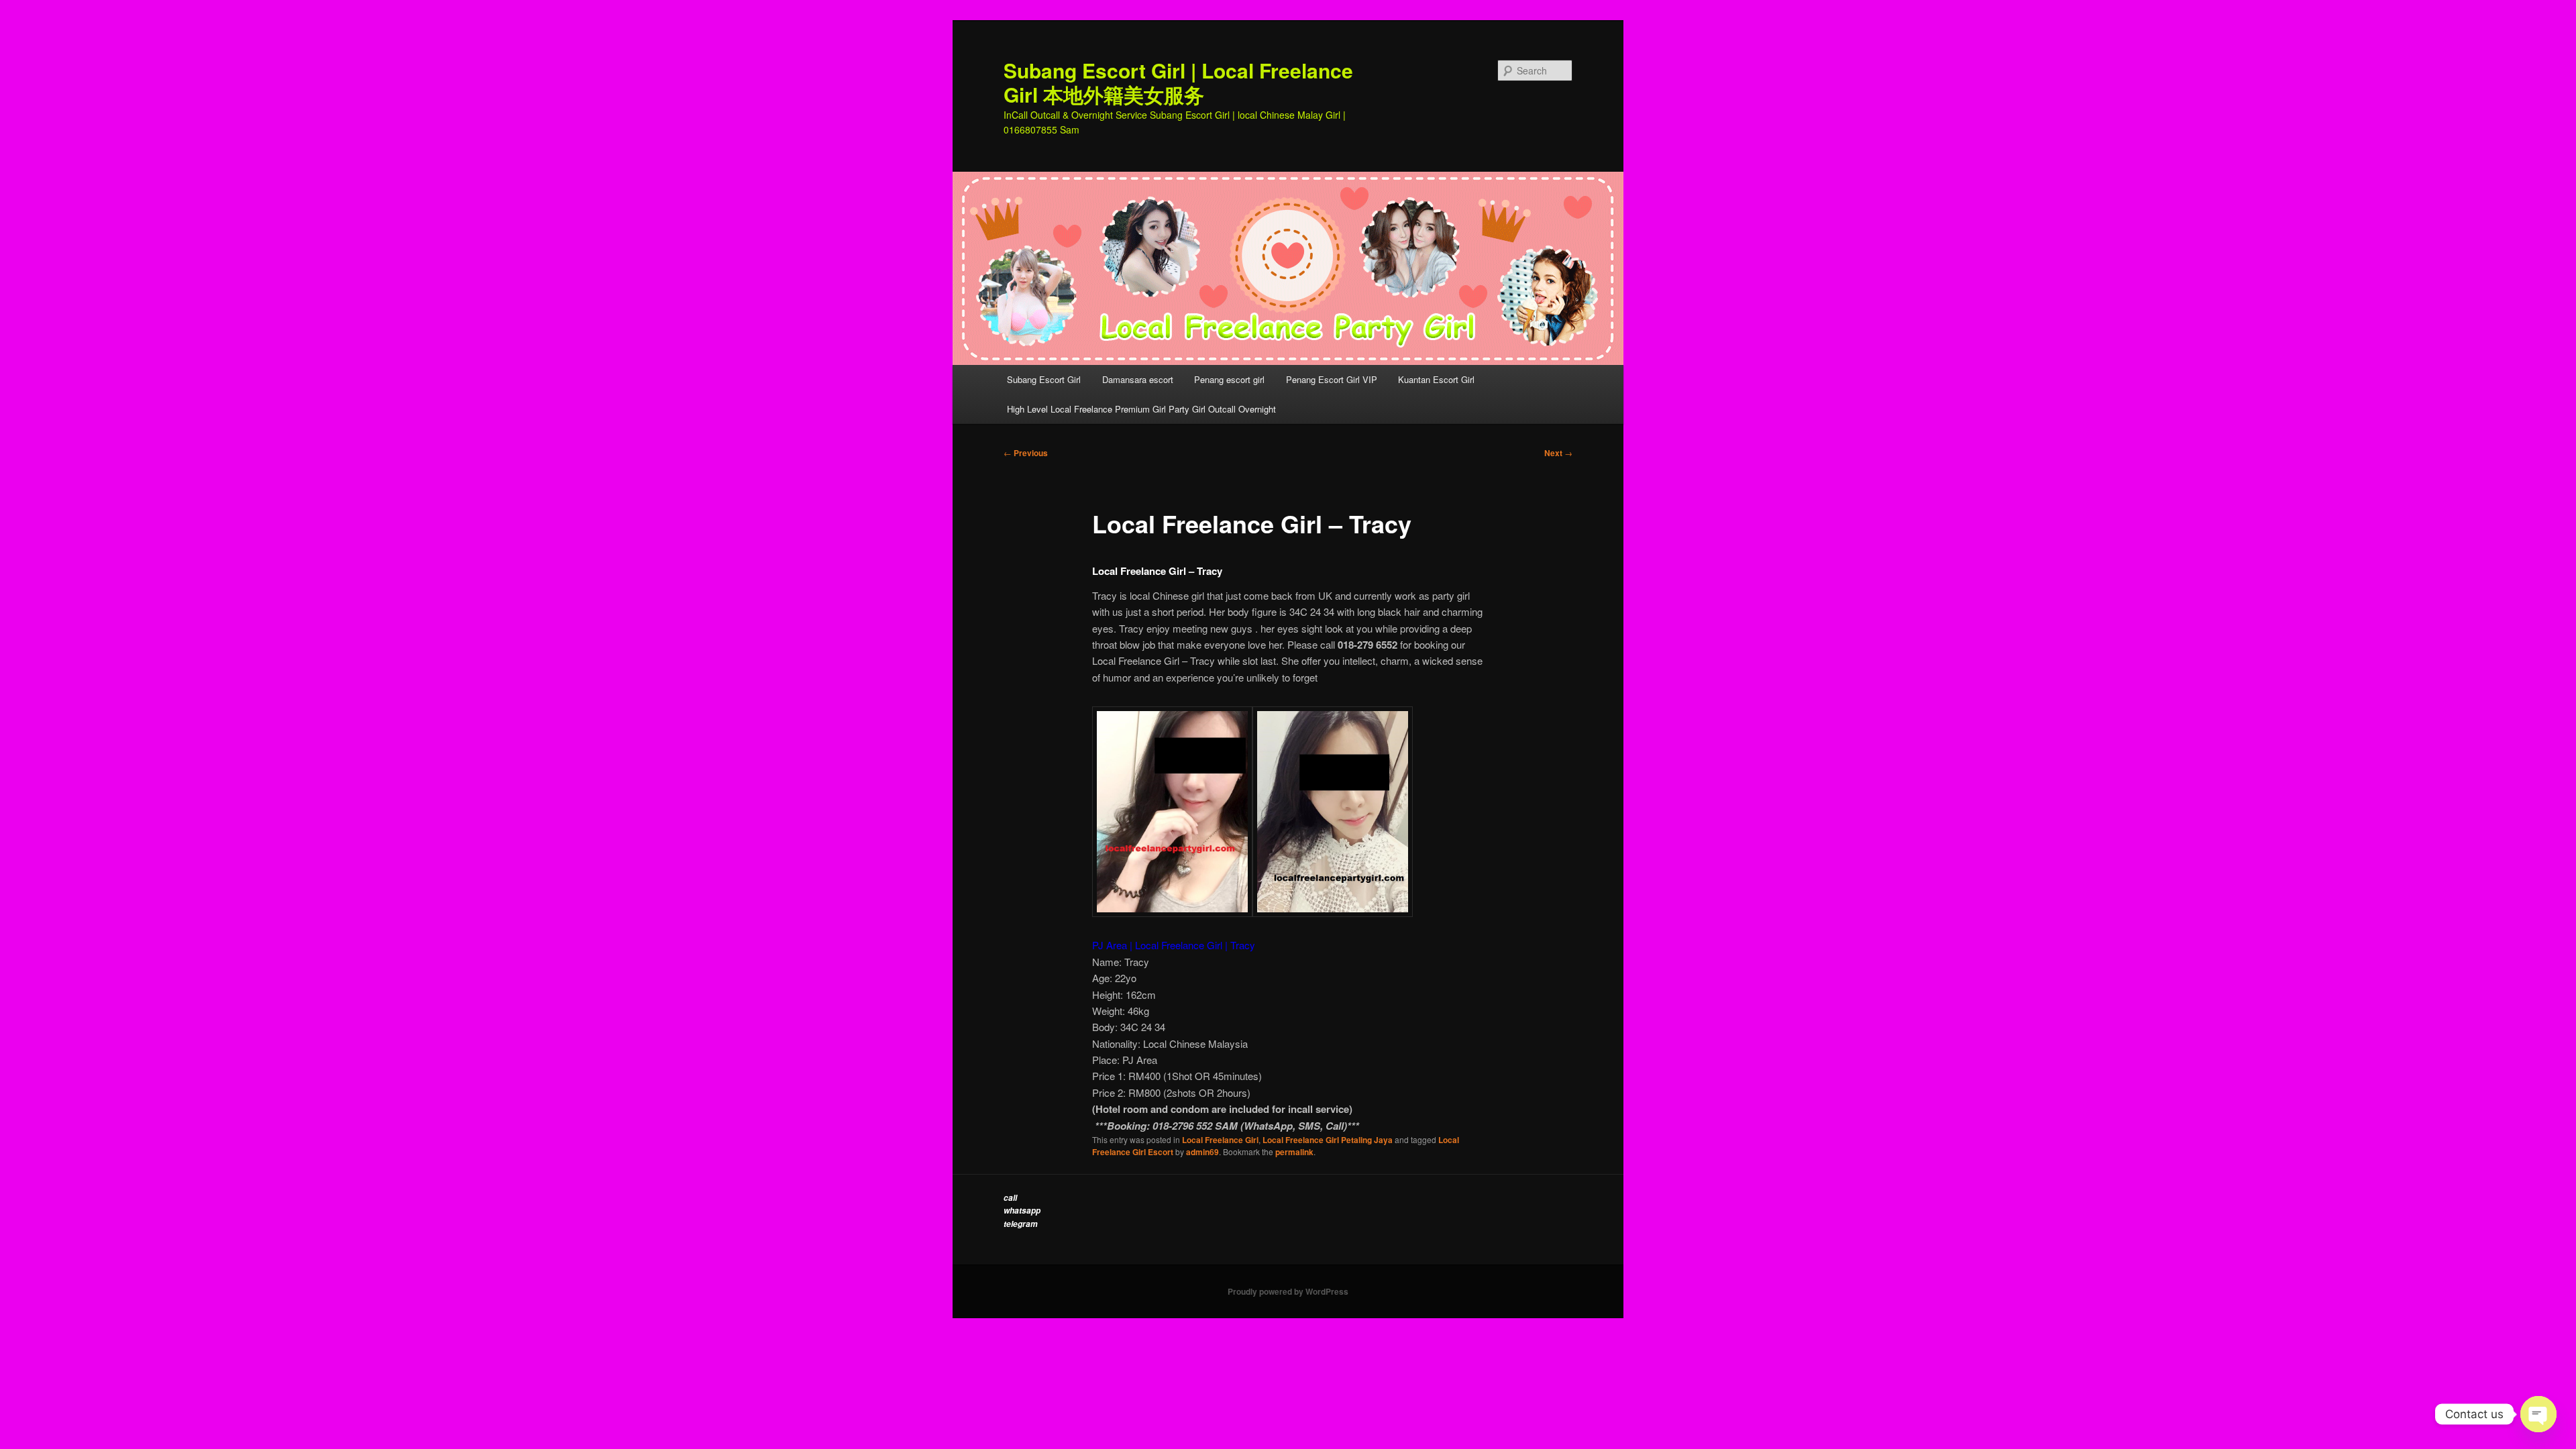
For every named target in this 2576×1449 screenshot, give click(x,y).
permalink (1294, 1152)
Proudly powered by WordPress (1288, 1291)
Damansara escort (1138, 379)
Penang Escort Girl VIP (1332, 379)
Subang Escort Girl (1044, 379)
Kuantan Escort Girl (1438, 379)
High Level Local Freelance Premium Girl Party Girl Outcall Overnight (1141, 409)
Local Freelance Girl (1220, 1140)
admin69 (1202, 1152)
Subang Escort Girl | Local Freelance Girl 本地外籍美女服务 (1178, 82)
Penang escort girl (1229, 379)
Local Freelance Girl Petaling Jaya (1328, 1140)
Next (1558, 453)
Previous (1026, 453)
